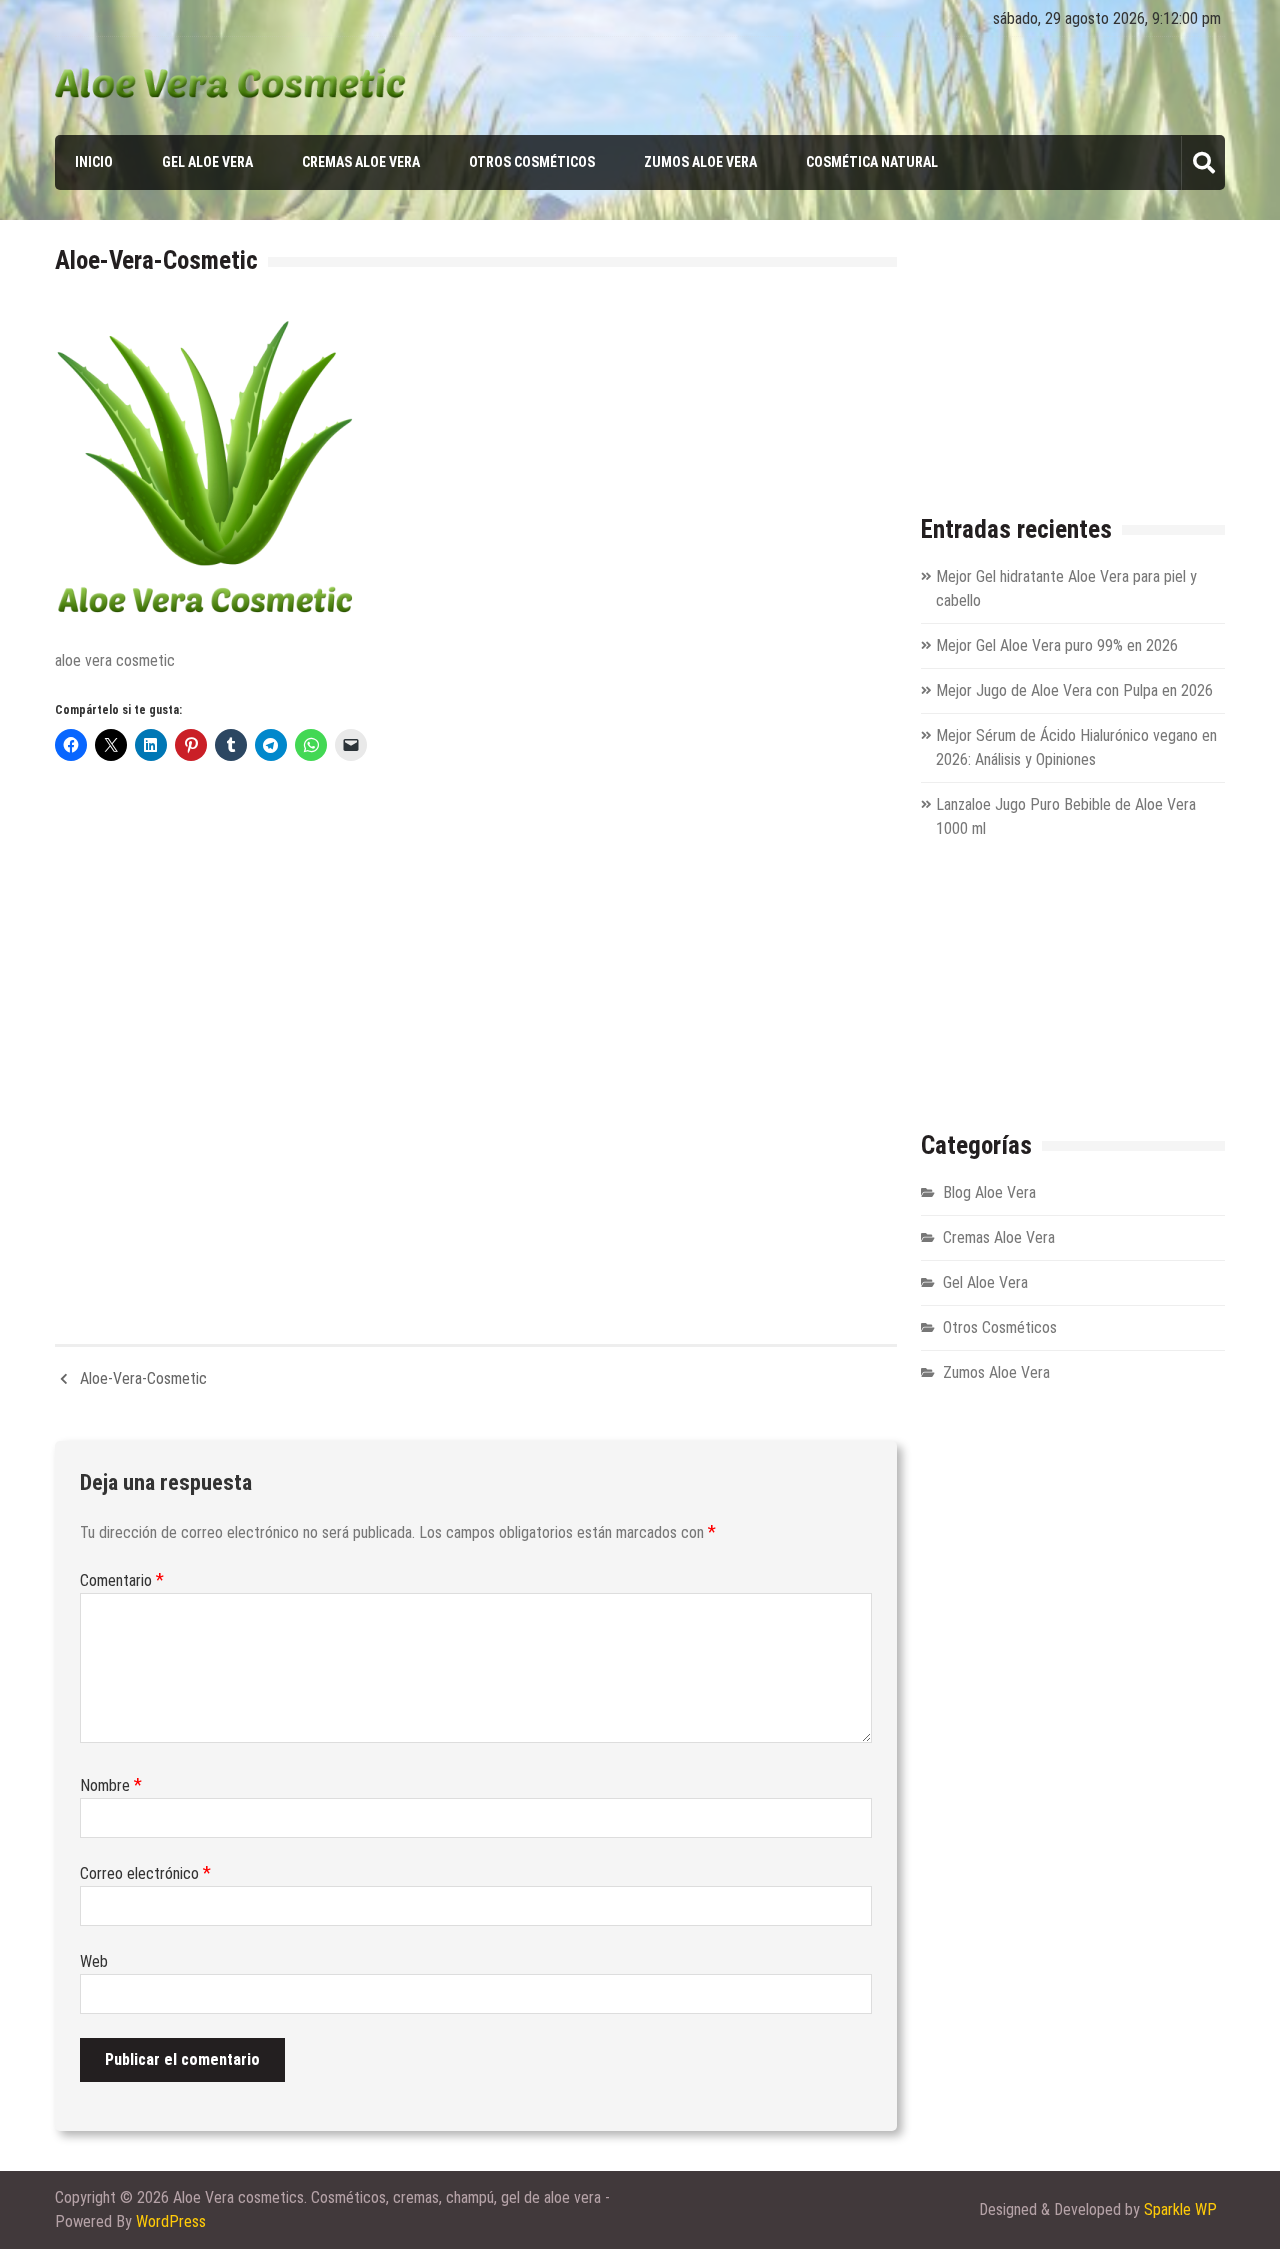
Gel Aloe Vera (207, 162)
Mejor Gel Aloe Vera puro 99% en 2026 (1057, 645)
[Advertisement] (476, 1043)
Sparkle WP (1180, 2209)
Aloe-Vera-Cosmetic (143, 1378)
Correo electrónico (145, 1873)
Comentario (122, 1580)
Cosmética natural (872, 162)
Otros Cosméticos (532, 162)
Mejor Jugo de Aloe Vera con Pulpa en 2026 (1074, 690)
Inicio (94, 162)
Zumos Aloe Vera (700, 162)
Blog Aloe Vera (989, 1192)
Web (94, 1961)
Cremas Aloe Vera (361, 162)
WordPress (171, 2221)
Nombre (111, 1785)
